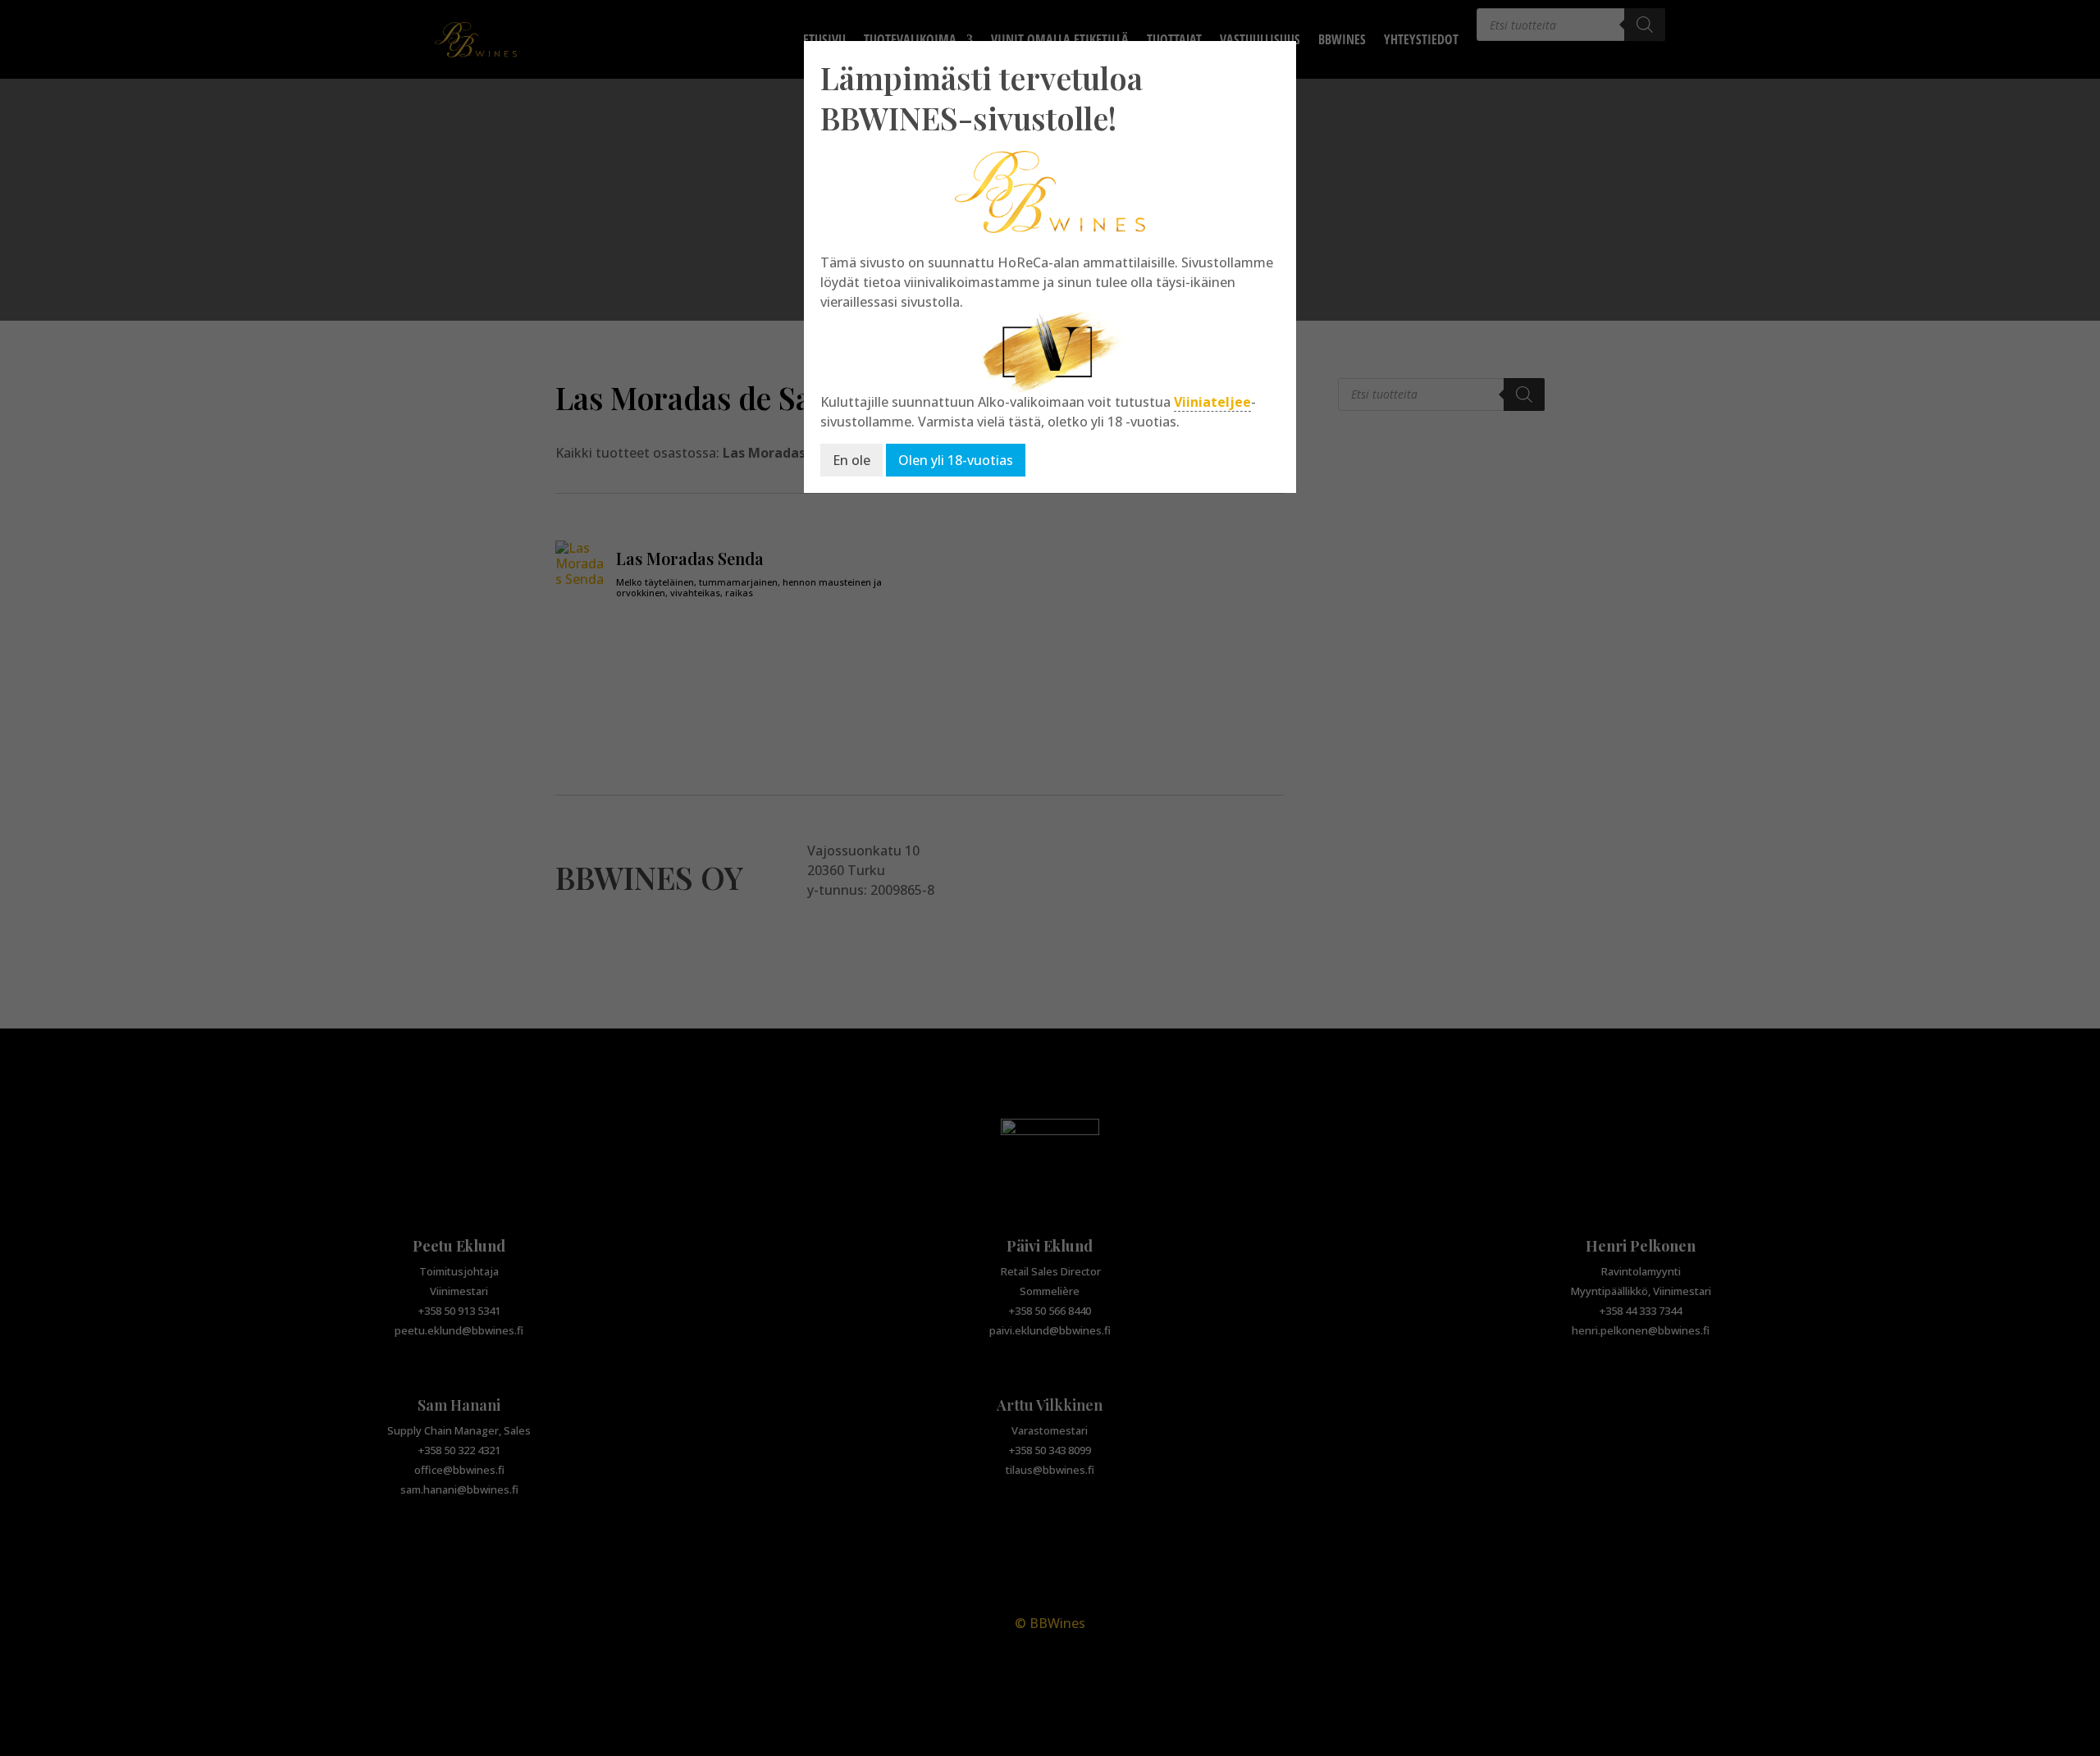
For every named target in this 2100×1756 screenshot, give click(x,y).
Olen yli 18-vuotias (956, 460)
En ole (851, 460)
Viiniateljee (1212, 402)
